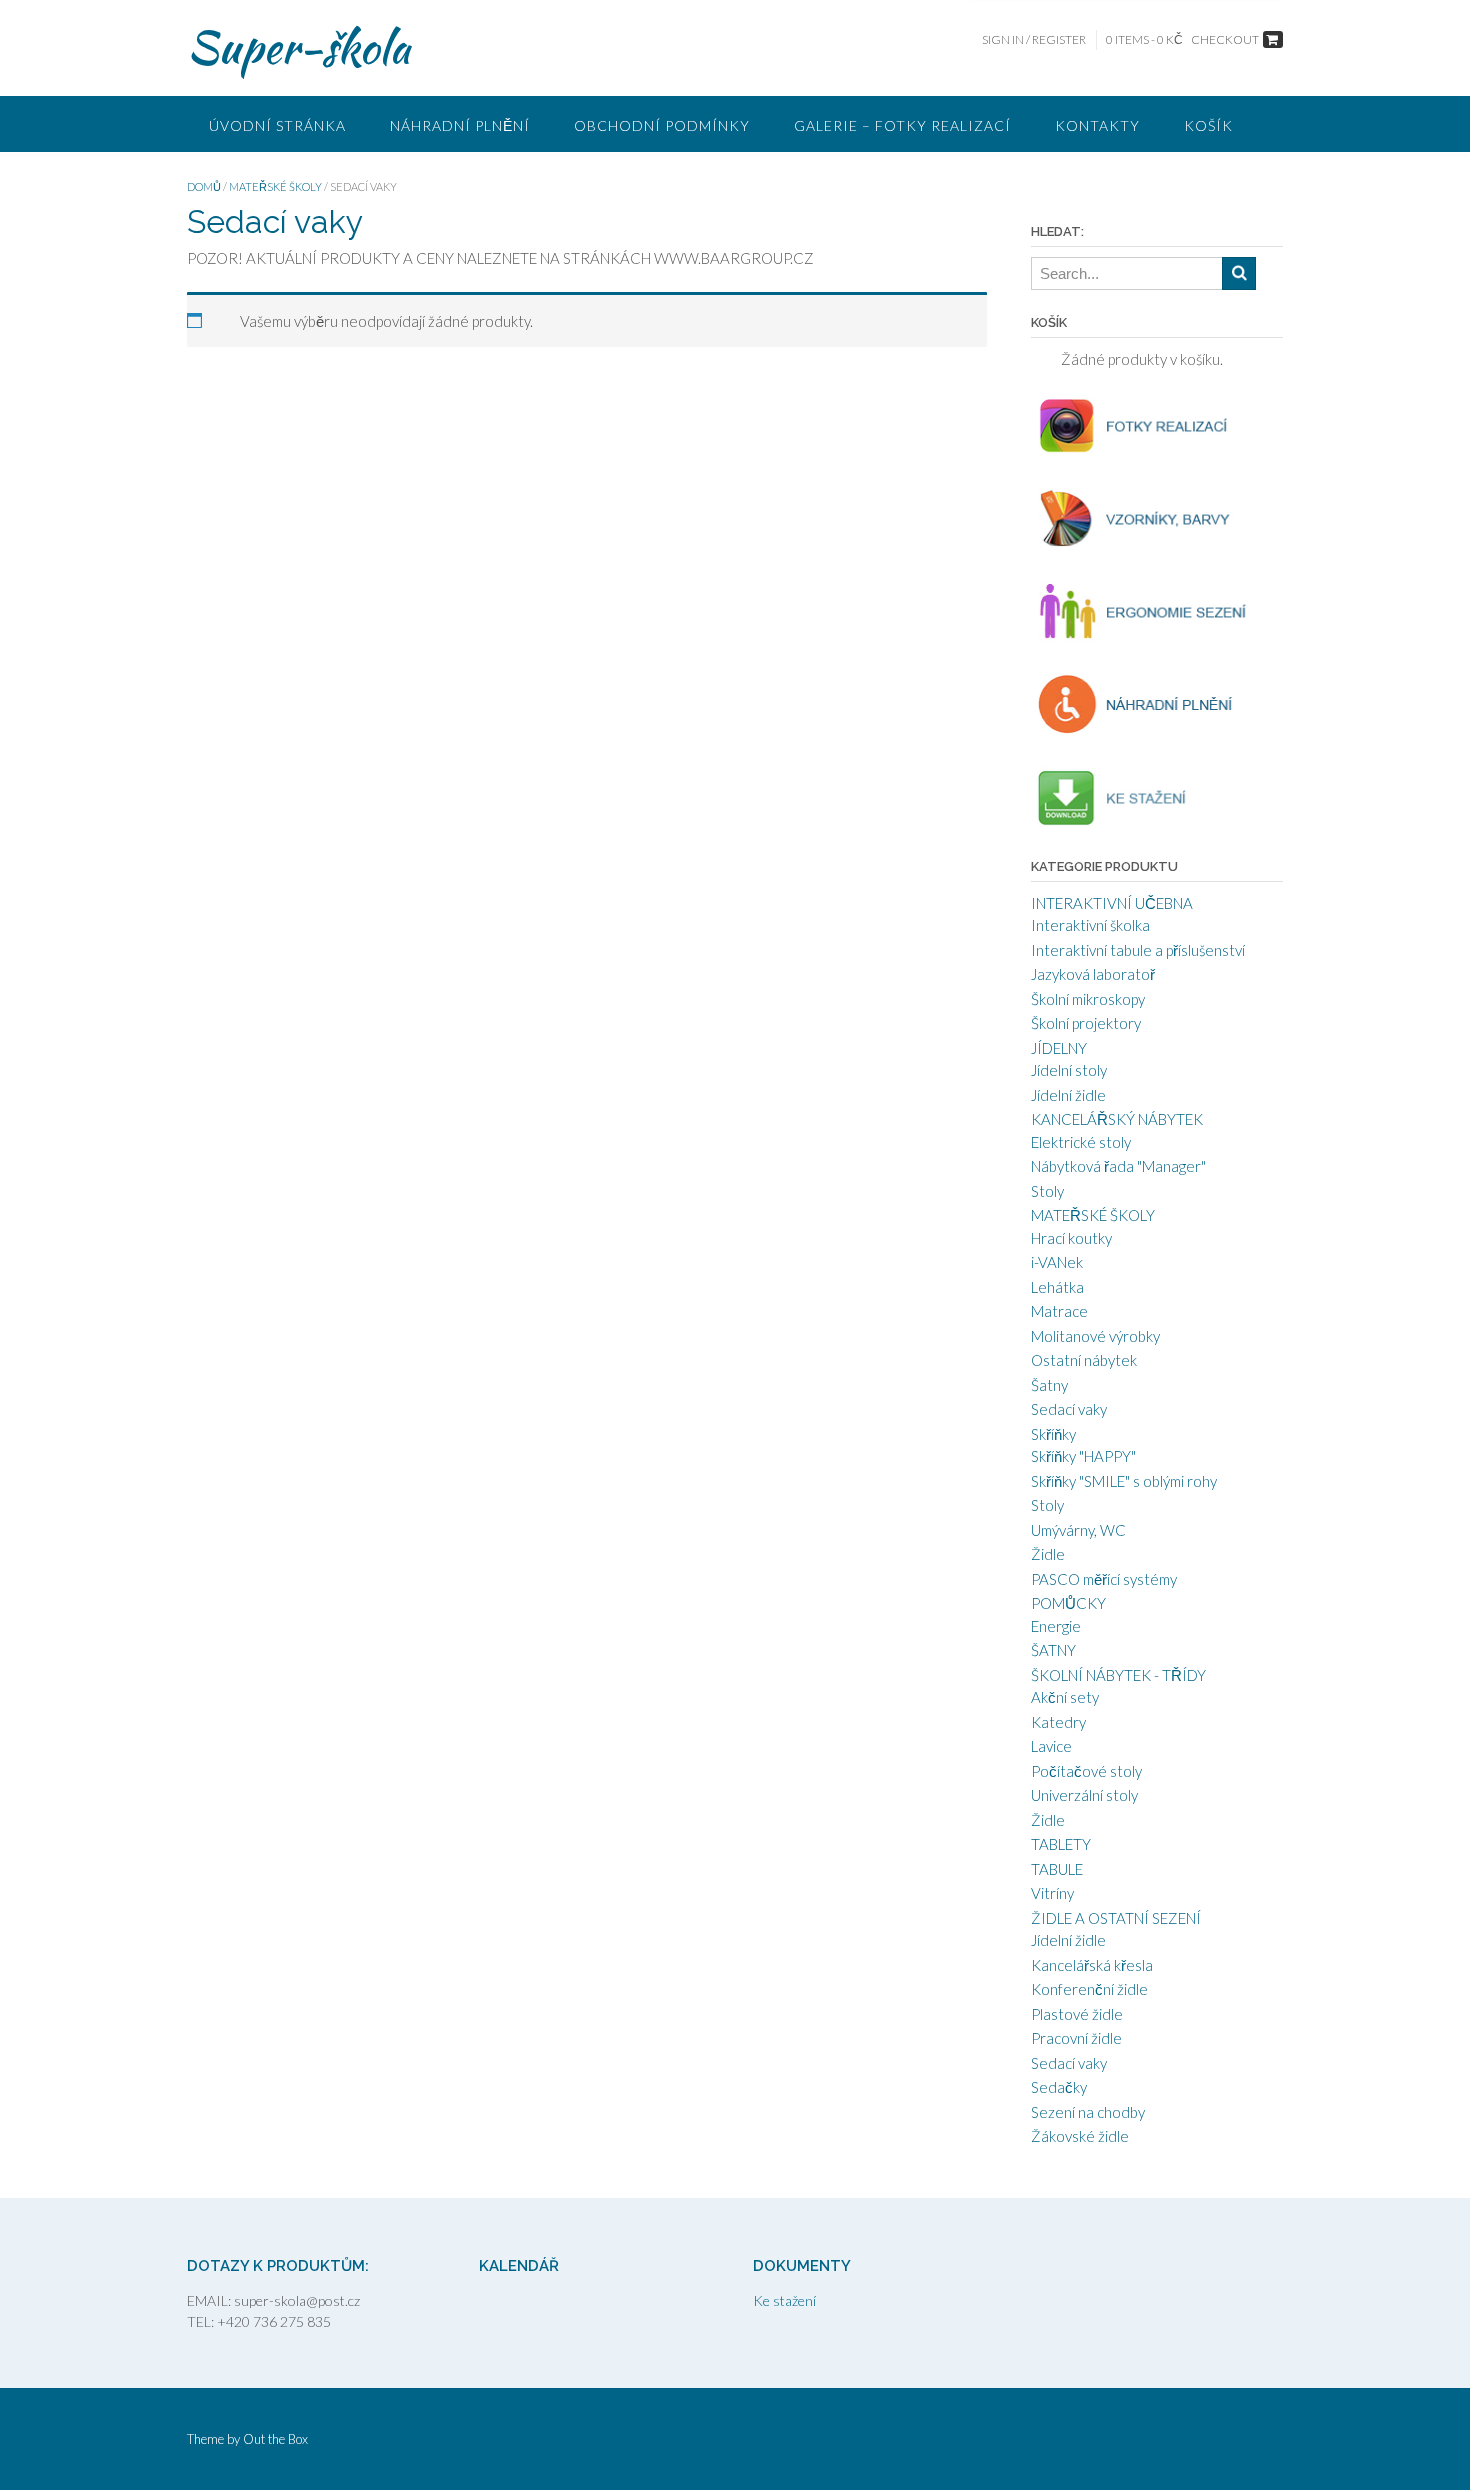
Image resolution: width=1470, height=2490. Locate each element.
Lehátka (1057, 1287)
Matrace (1059, 1311)
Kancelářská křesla (1092, 1965)
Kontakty (1097, 125)
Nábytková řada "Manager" (1118, 1166)
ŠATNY (1053, 1650)
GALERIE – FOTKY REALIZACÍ (902, 125)
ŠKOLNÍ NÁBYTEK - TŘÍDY (1118, 1675)
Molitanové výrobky (1095, 1336)
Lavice (1051, 1746)
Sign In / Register (1034, 39)
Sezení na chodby (1088, 2112)
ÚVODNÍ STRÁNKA (277, 125)
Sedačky (1059, 2087)
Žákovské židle (1080, 2136)
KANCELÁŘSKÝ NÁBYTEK (1117, 1119)
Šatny (1049, 1385)
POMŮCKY (1068, 1603)
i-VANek (1057, 1262)
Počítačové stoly (1086, 1771)
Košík (1208, 125)
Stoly (1047, 1191)
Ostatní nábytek (1084, 1360)
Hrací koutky (1071, 1238)
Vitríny (1052, 1893)
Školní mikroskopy (1088, 999)
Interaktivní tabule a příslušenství (1138, 950)
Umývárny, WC (1078, 1530)
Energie (1056, 1626)
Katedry (1058, 1722)
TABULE (1057, 1869)
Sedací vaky (1069, 1409)
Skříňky (1053, 1434)
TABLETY (1061, 1844)
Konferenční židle (1089, 1989)
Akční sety (1065, 1697)
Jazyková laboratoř (1093, 974)
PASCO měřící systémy (1104, 1579)
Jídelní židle (1068, 1095)
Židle (1048, 1554)
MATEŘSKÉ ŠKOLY (275, 186)
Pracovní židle (1076, 2038)
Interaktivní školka (1090, 925)
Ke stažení (784, 2300)
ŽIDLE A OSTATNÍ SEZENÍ (1116, 1918)
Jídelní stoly (1069, 1070)
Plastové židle (1077, 2014)
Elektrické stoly (1081, 1142)
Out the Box (275, 2439)
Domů (204, 186)
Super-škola (298, 47)
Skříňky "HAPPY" (1083, 1456)
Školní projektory (1086, 1023)
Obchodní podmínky (662, 125)
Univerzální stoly (1084, 1795)
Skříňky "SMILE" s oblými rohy (1124, 1481)
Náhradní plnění (460, 125)
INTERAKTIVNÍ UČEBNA (1112, 903)
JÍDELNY (1059, 1048)
